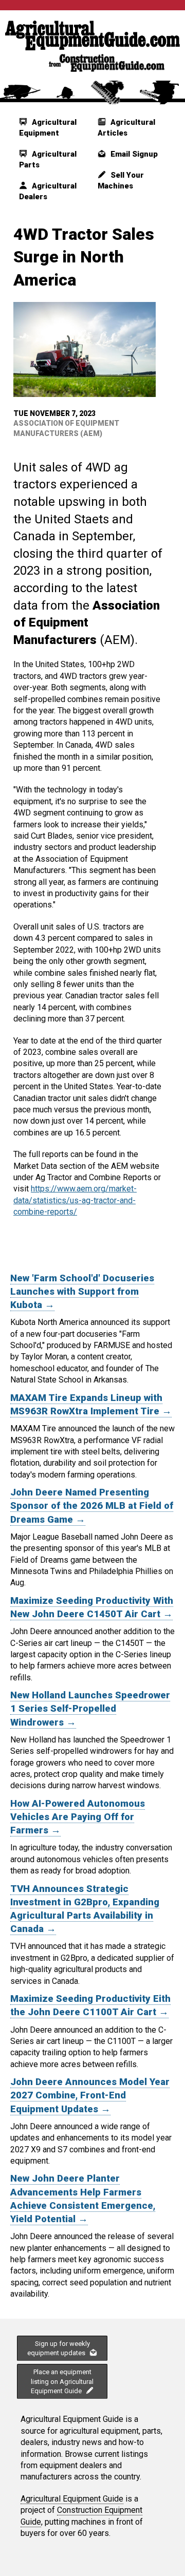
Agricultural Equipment (48, 128)
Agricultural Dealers (48, 191)
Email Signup (133, 154)
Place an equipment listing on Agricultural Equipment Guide (62, 2381)
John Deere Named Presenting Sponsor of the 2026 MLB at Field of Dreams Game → (92, 1506)
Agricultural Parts (48, 159)
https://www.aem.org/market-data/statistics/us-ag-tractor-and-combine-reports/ (75, 1200)
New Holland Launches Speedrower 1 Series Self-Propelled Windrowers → (90, 1709)
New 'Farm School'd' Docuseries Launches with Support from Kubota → (82, 1292)
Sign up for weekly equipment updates (59, 2348)
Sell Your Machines (121, 181)
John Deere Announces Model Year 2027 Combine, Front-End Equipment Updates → (90, 2095)
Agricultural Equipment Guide (72, 2499)
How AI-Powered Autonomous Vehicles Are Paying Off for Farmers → (78, 1817)
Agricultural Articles (126, 128)
